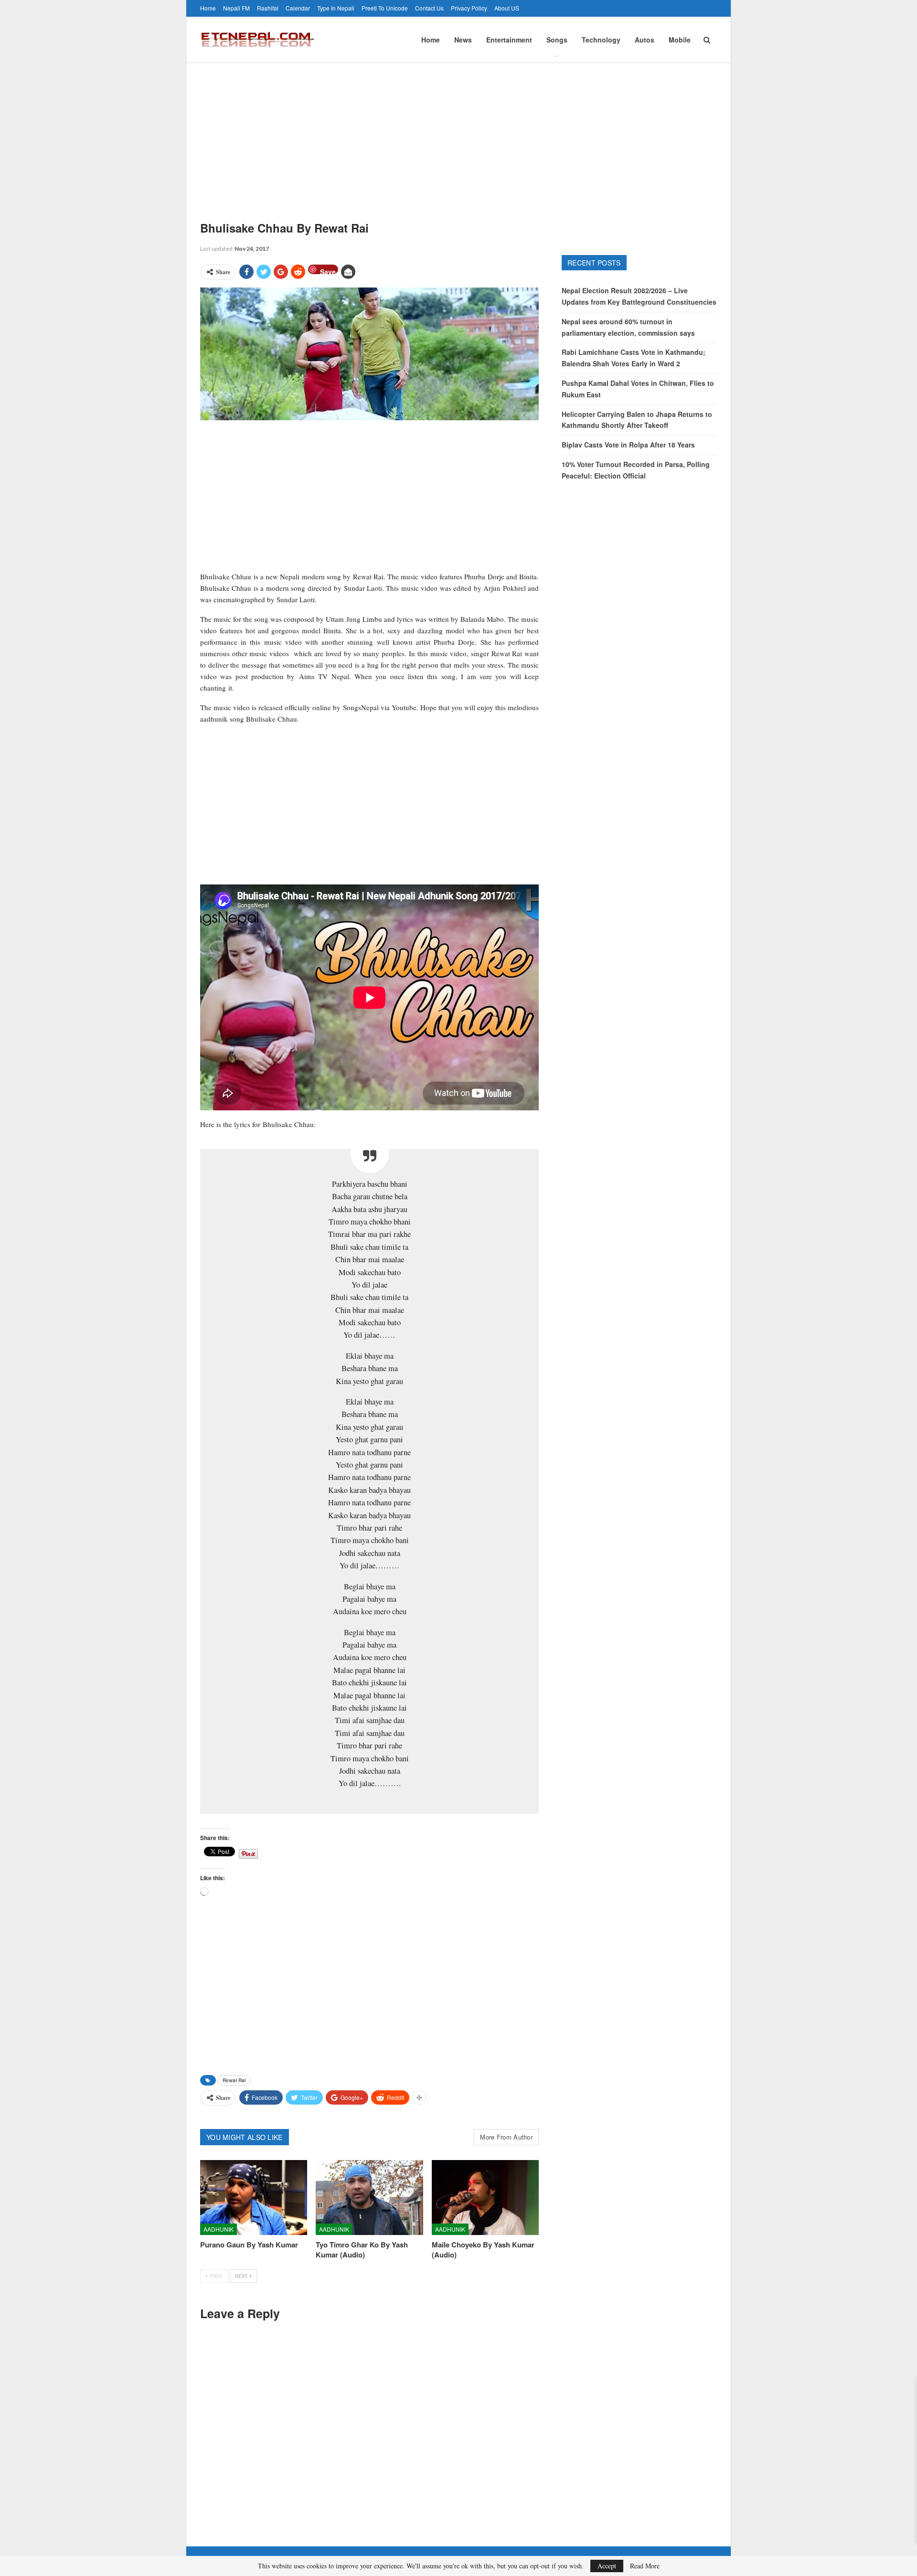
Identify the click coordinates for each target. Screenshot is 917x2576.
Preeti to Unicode (385, 8)
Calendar (298, 8)
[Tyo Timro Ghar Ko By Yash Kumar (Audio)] (369, 2198)
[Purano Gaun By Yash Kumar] (254, 2198)
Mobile (680, 40)
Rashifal (268, 8)
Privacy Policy (469, 8)
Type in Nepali (336, 8)
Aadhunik (219, 2229)
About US (507, 8)
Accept (607, 2566)
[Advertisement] (458, 135)
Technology (601, 40)
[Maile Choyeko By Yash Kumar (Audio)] (485, 2198)
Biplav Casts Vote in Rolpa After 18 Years (628, 445)
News (463, 40)
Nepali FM (236, 8)
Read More (645, 2566)
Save (328, 271)
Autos (645, 40)
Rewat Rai (234, 2080)
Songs (557, 40)
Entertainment (509, 40)
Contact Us (429, 8)
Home (208, 8)
